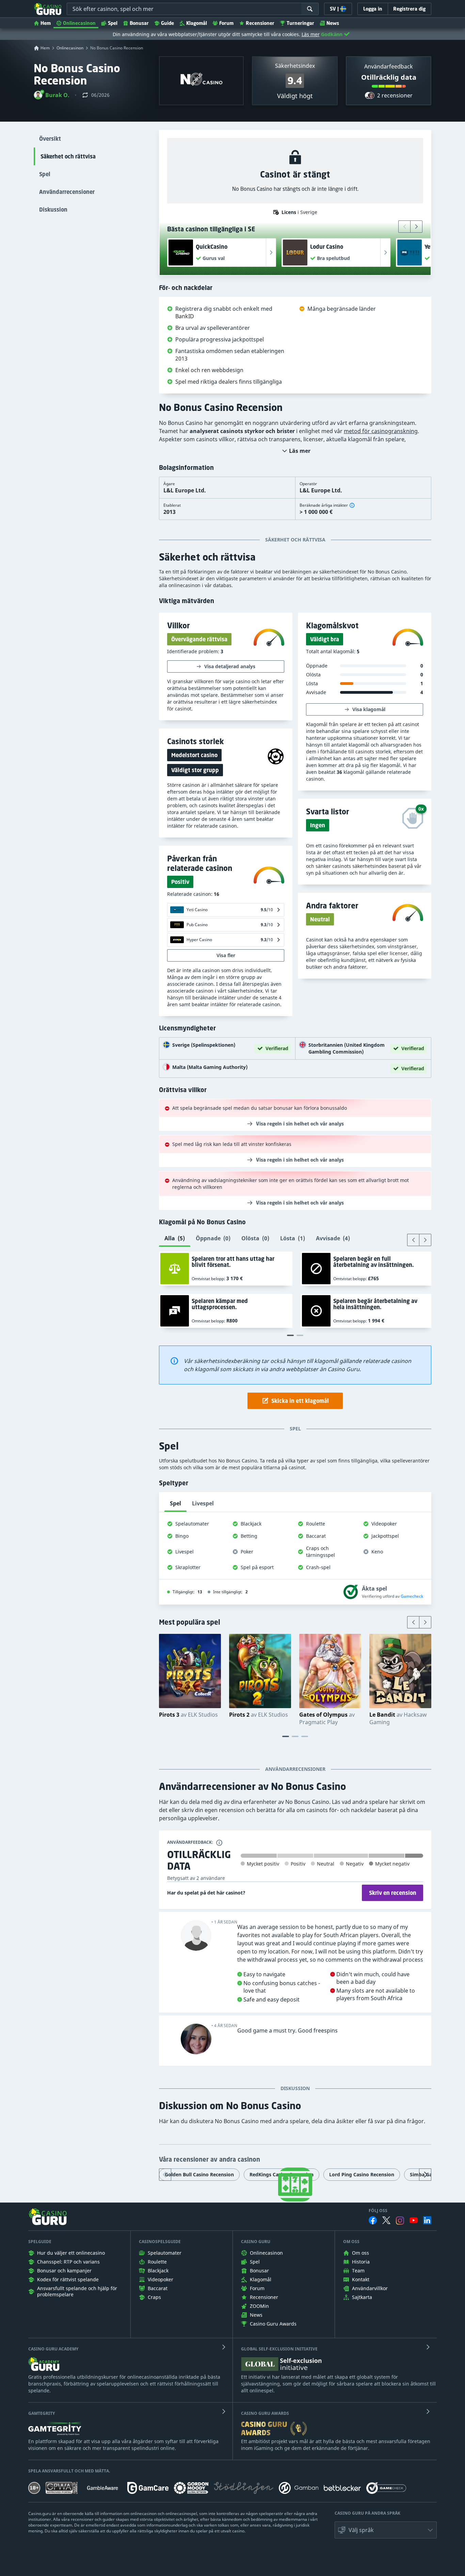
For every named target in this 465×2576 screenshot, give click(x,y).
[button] (52, 95)
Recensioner (260, 23)
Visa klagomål (369, 709)
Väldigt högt (295, 96)
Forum (226, 23)
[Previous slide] (404, 227)
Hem (46, 23)
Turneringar (300, 23)
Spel (113, 23)
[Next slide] (416, 227)
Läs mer (311, 34)
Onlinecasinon (79, 23)
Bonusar (139, 23)
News (333, 23)
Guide (167, 23)
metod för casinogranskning (381, 431)
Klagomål (197, 23)
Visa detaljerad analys (230, 666)
